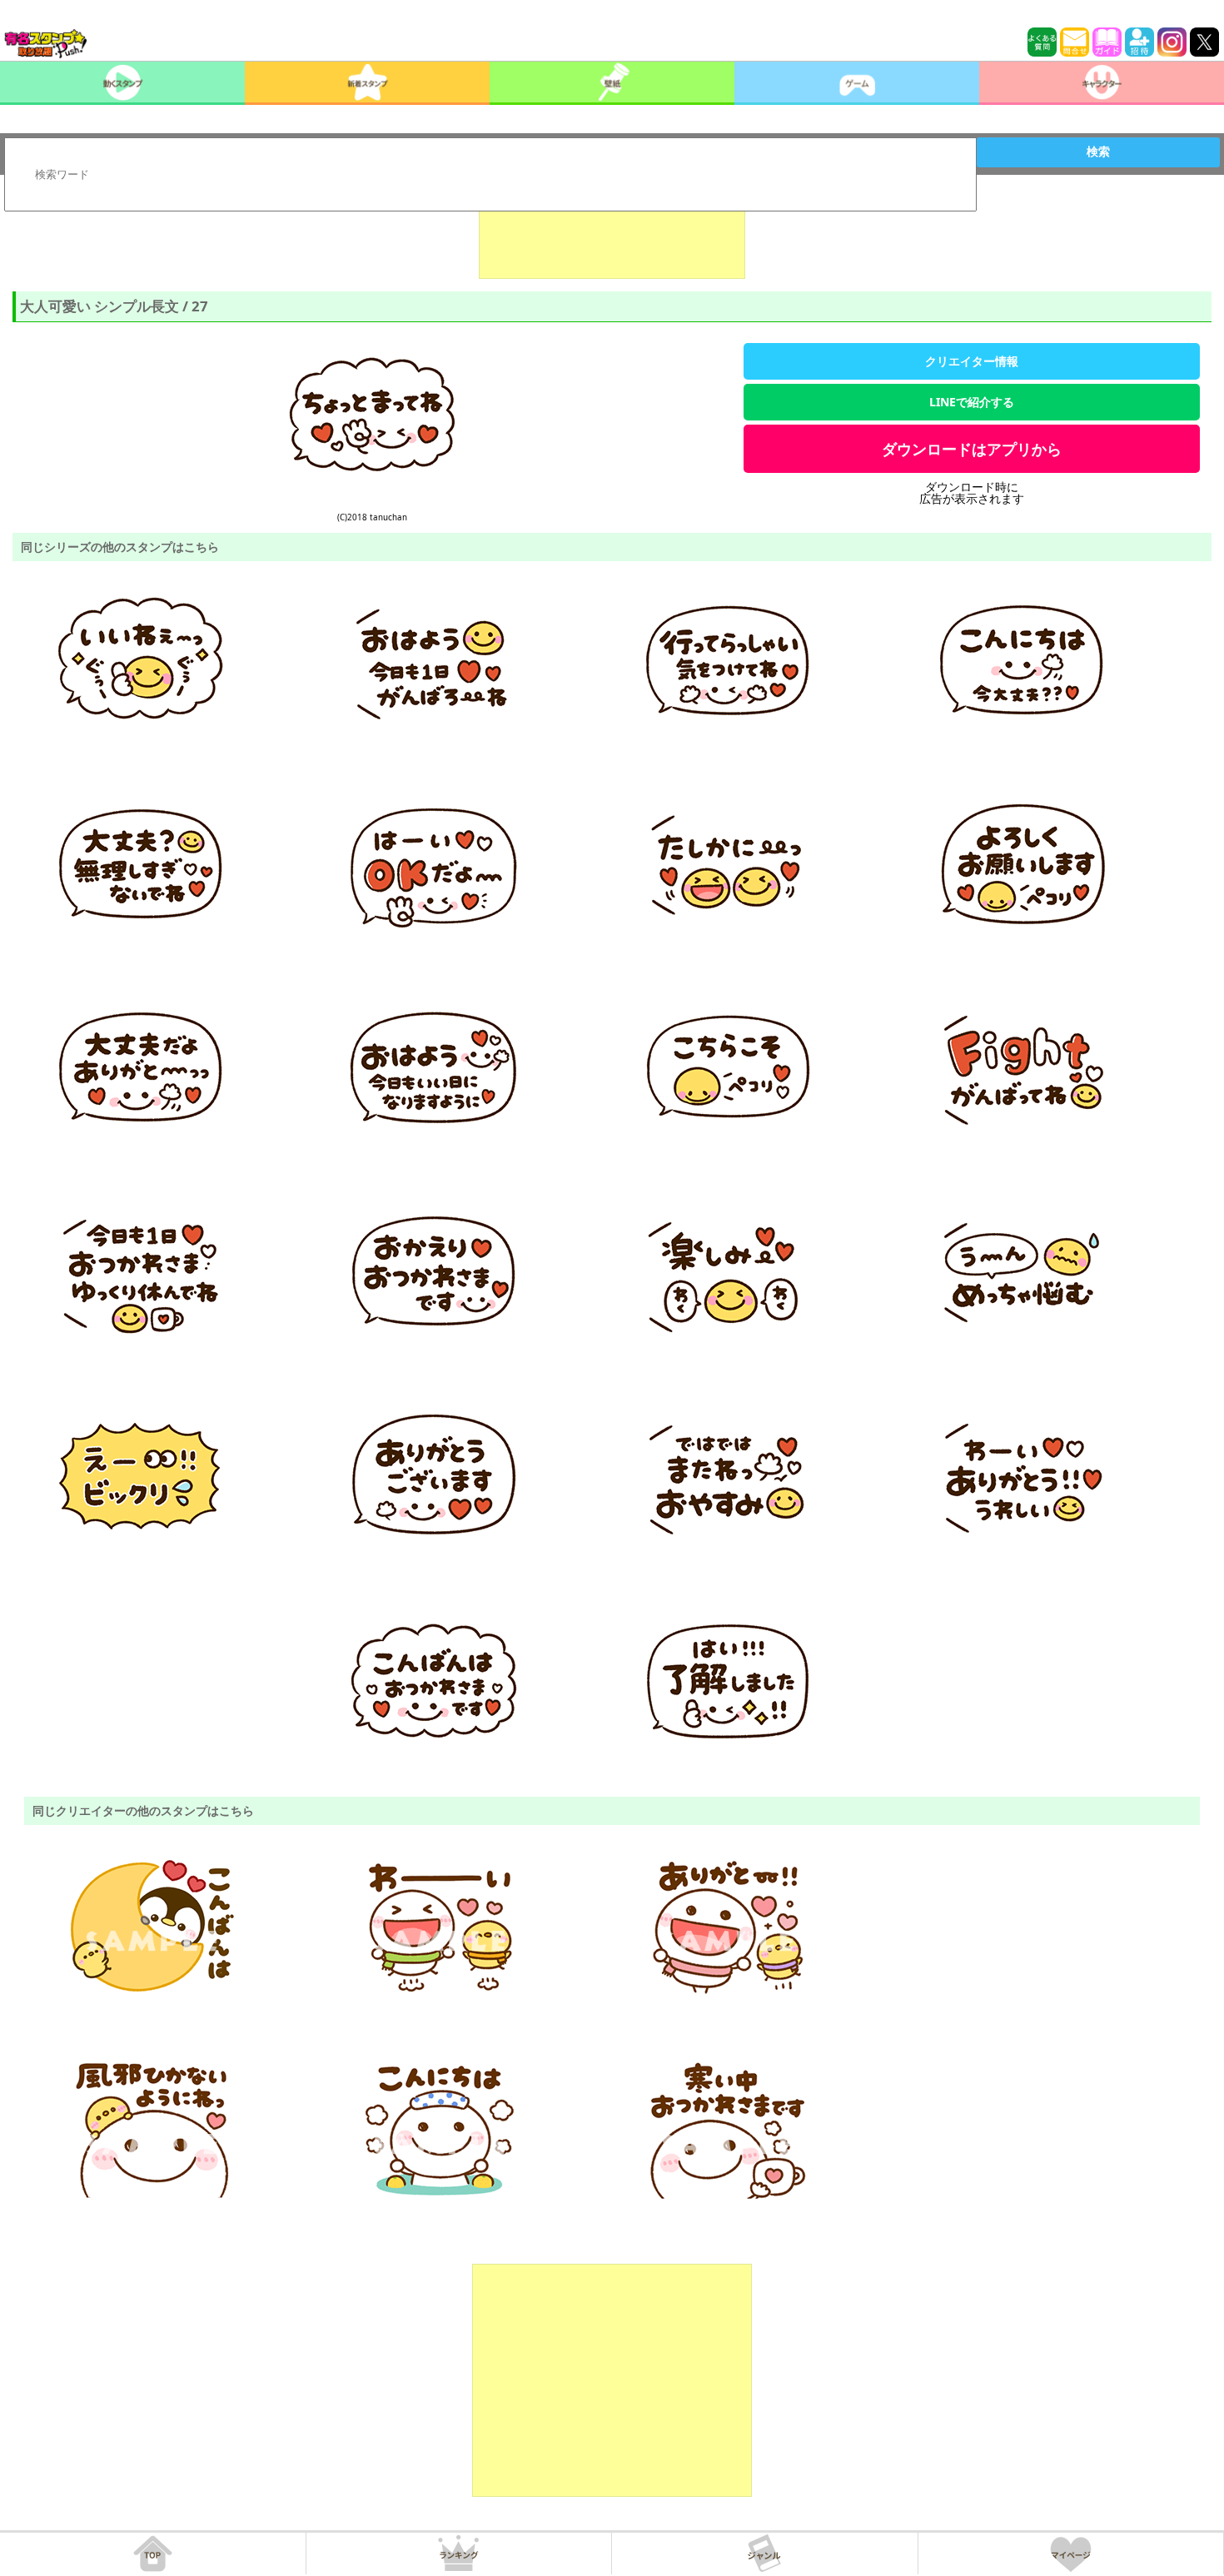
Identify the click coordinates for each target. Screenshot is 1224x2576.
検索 (1098, 152)
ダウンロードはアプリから (972, 449)
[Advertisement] (612, 237)
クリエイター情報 (972, 361)
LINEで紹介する (972, 402)
